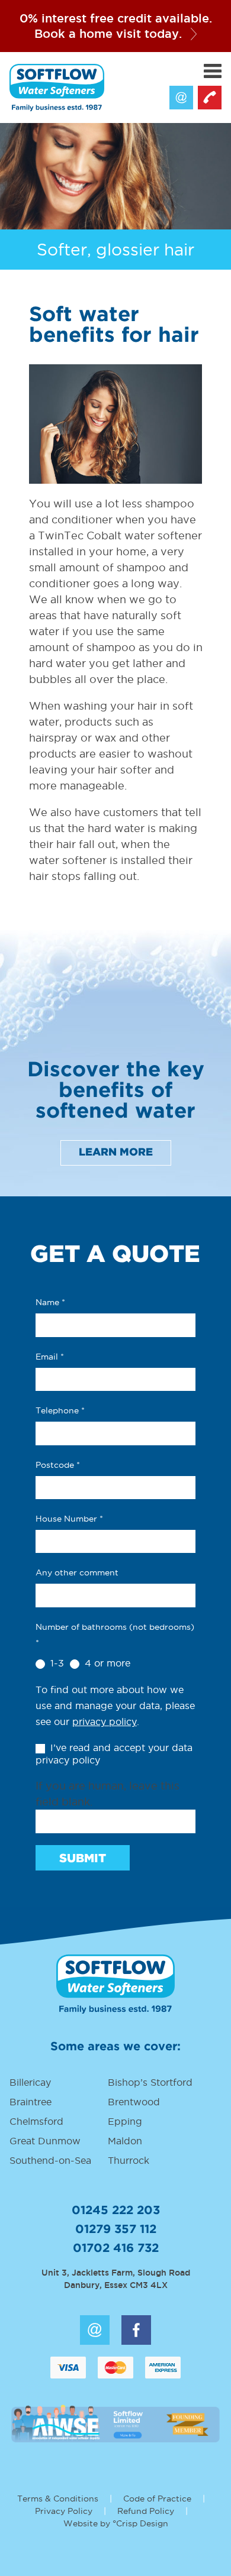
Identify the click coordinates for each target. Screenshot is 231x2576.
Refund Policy (146, 2511)
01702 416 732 (116, 2248)
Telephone (60, 1410)
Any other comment (77, 1572)
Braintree (31, 2102)
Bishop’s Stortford (150, 2082)
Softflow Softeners (57, 88)
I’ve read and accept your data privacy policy (114, 1754)
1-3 (56, 1663)
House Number (69, 1519)
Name (50, 1302)
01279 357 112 (116, 2229)
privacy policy (105, 1721)
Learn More (116, 1153)
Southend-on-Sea (50, 2160)
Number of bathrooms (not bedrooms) (115, 1635)
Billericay (30, 2082)
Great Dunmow (45, 2141)
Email (181, 98)
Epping (125, 2121)
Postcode (58, 1465)
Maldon (125, 2141)
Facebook (136, 2330)
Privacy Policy (64, 2511)
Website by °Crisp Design (116, 2523)
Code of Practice (157, 2499)
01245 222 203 (210, 98)
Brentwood (134, 2102)
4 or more (106, 1663)
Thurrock (129, 2160)
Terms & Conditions (58, 2499)
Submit (83, 1859)
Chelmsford (36, 2121)
